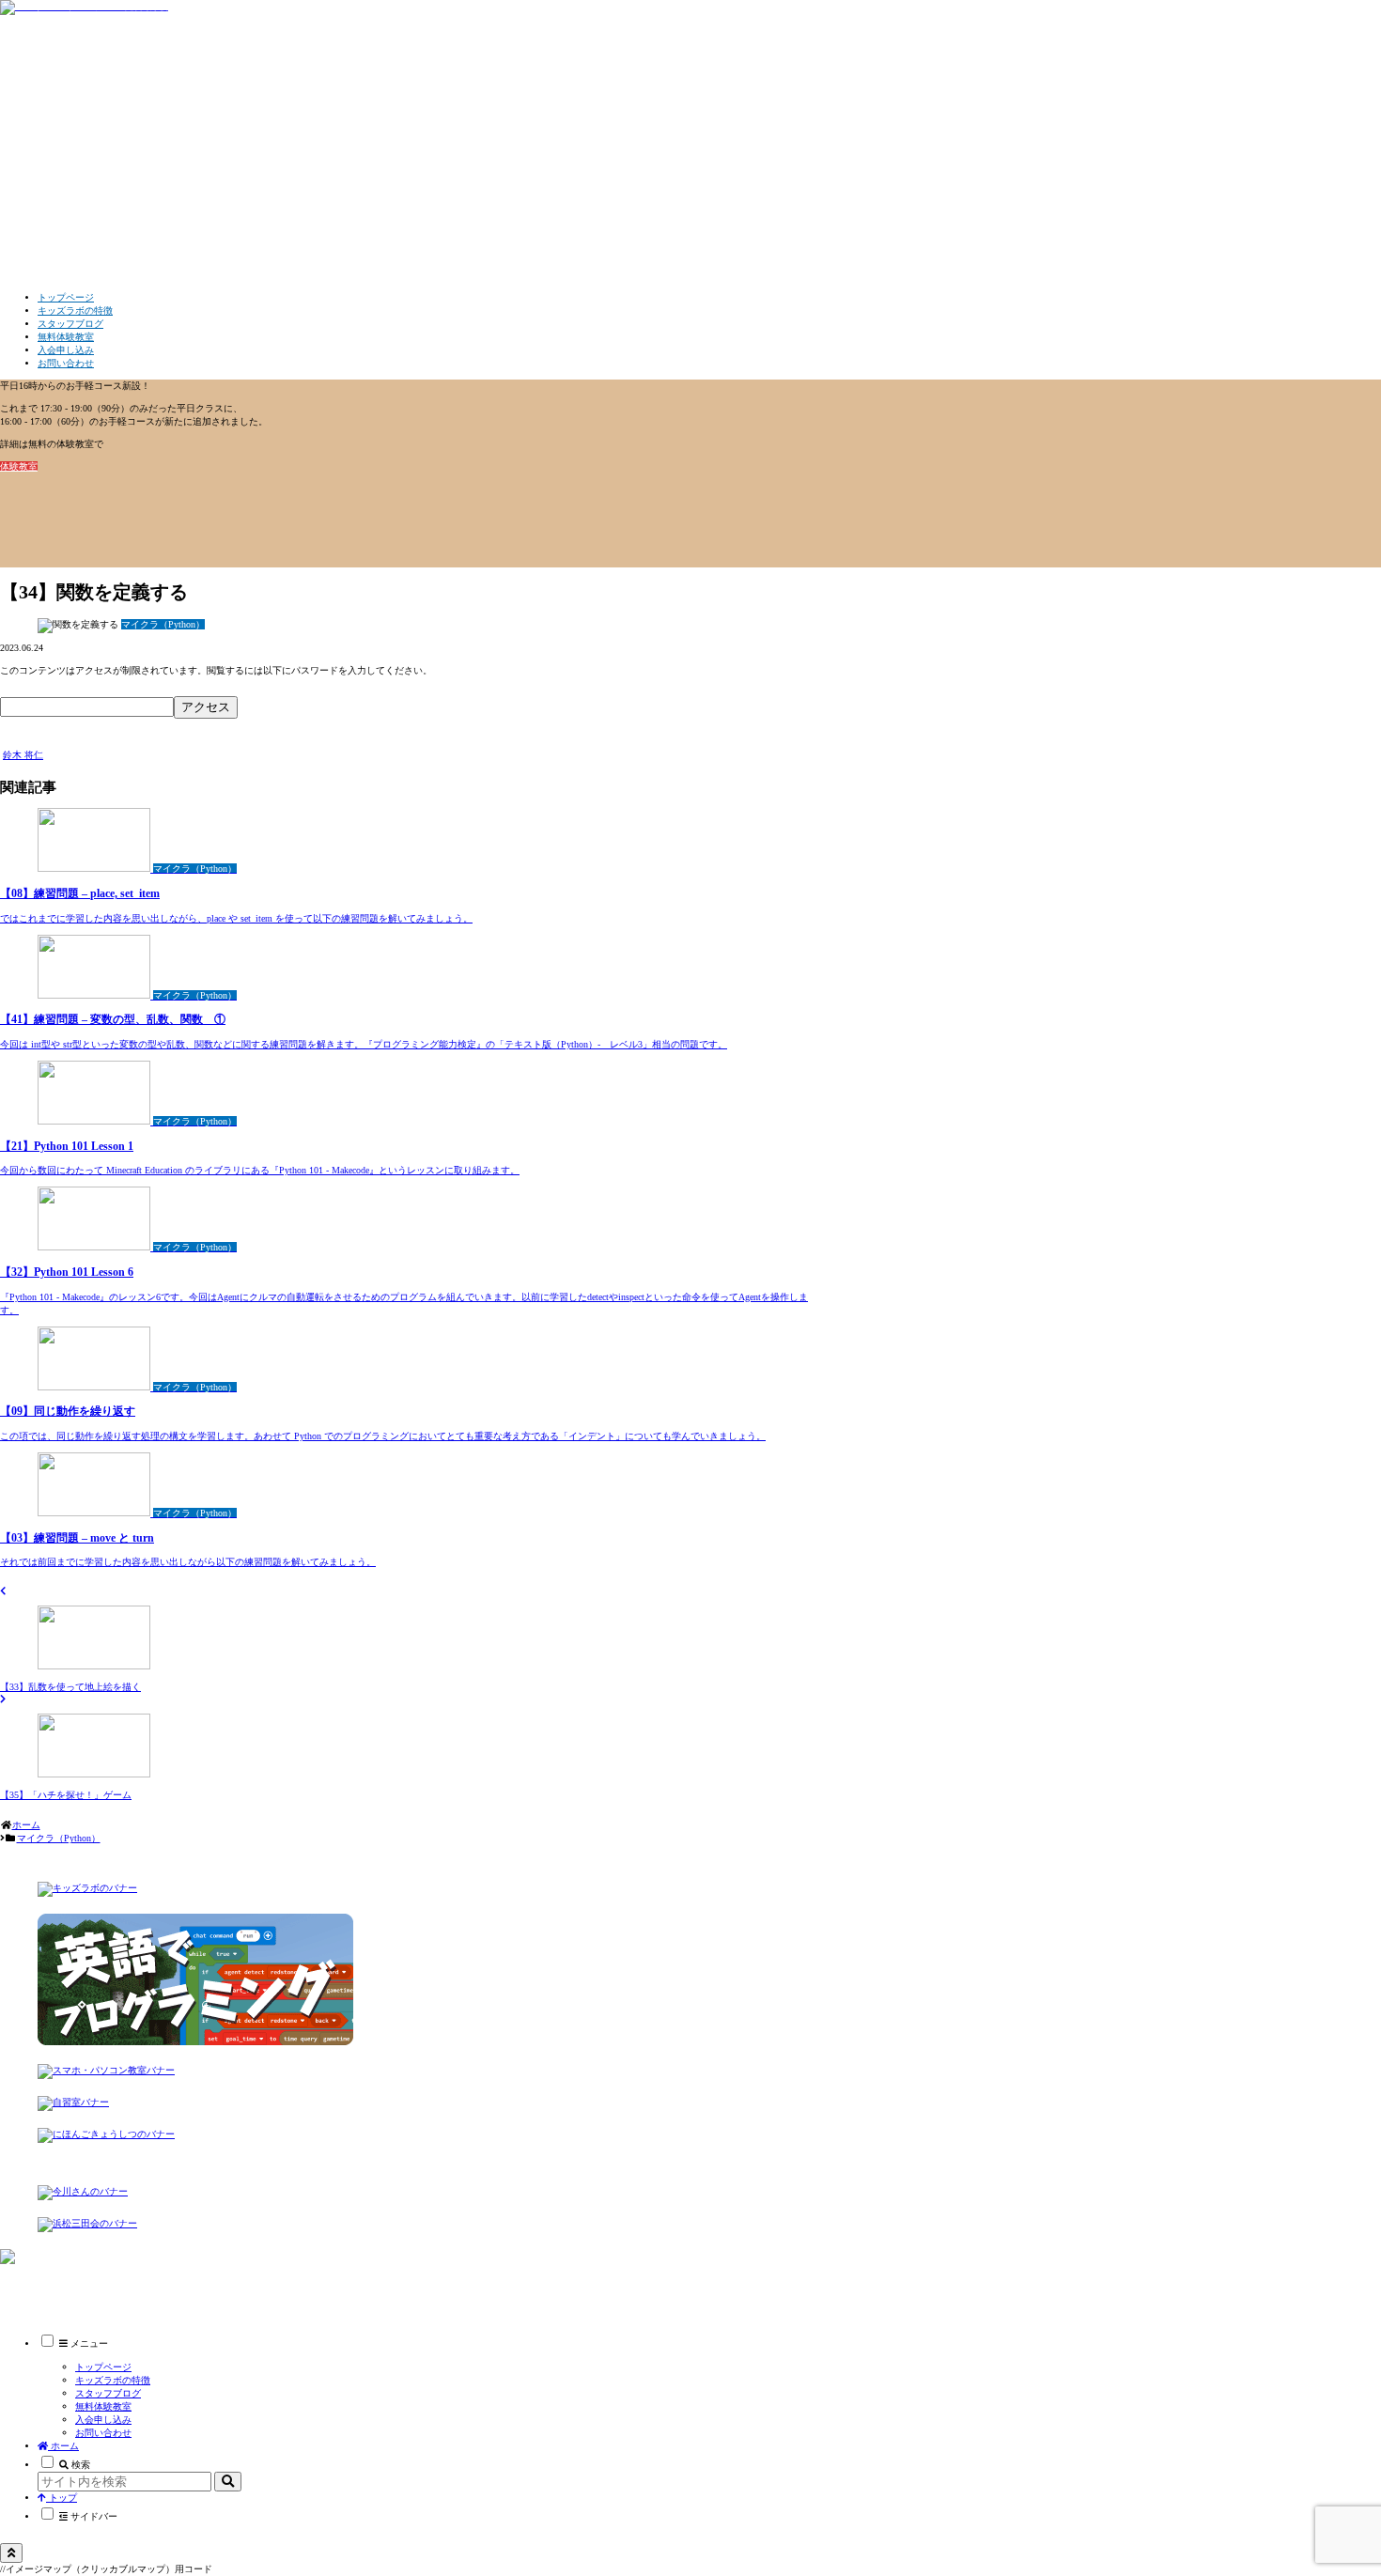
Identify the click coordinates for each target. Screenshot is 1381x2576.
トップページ (103, 2367)
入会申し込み (103, 2420)
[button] (228, 2482)
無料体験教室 (103, 2406)
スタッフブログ (108, 2393)
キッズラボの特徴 (113, 2380)
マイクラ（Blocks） (79, 2280)
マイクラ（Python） (51, 742)
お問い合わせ (103, 2433)
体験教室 (19, 466)
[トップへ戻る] (11, 2553)
